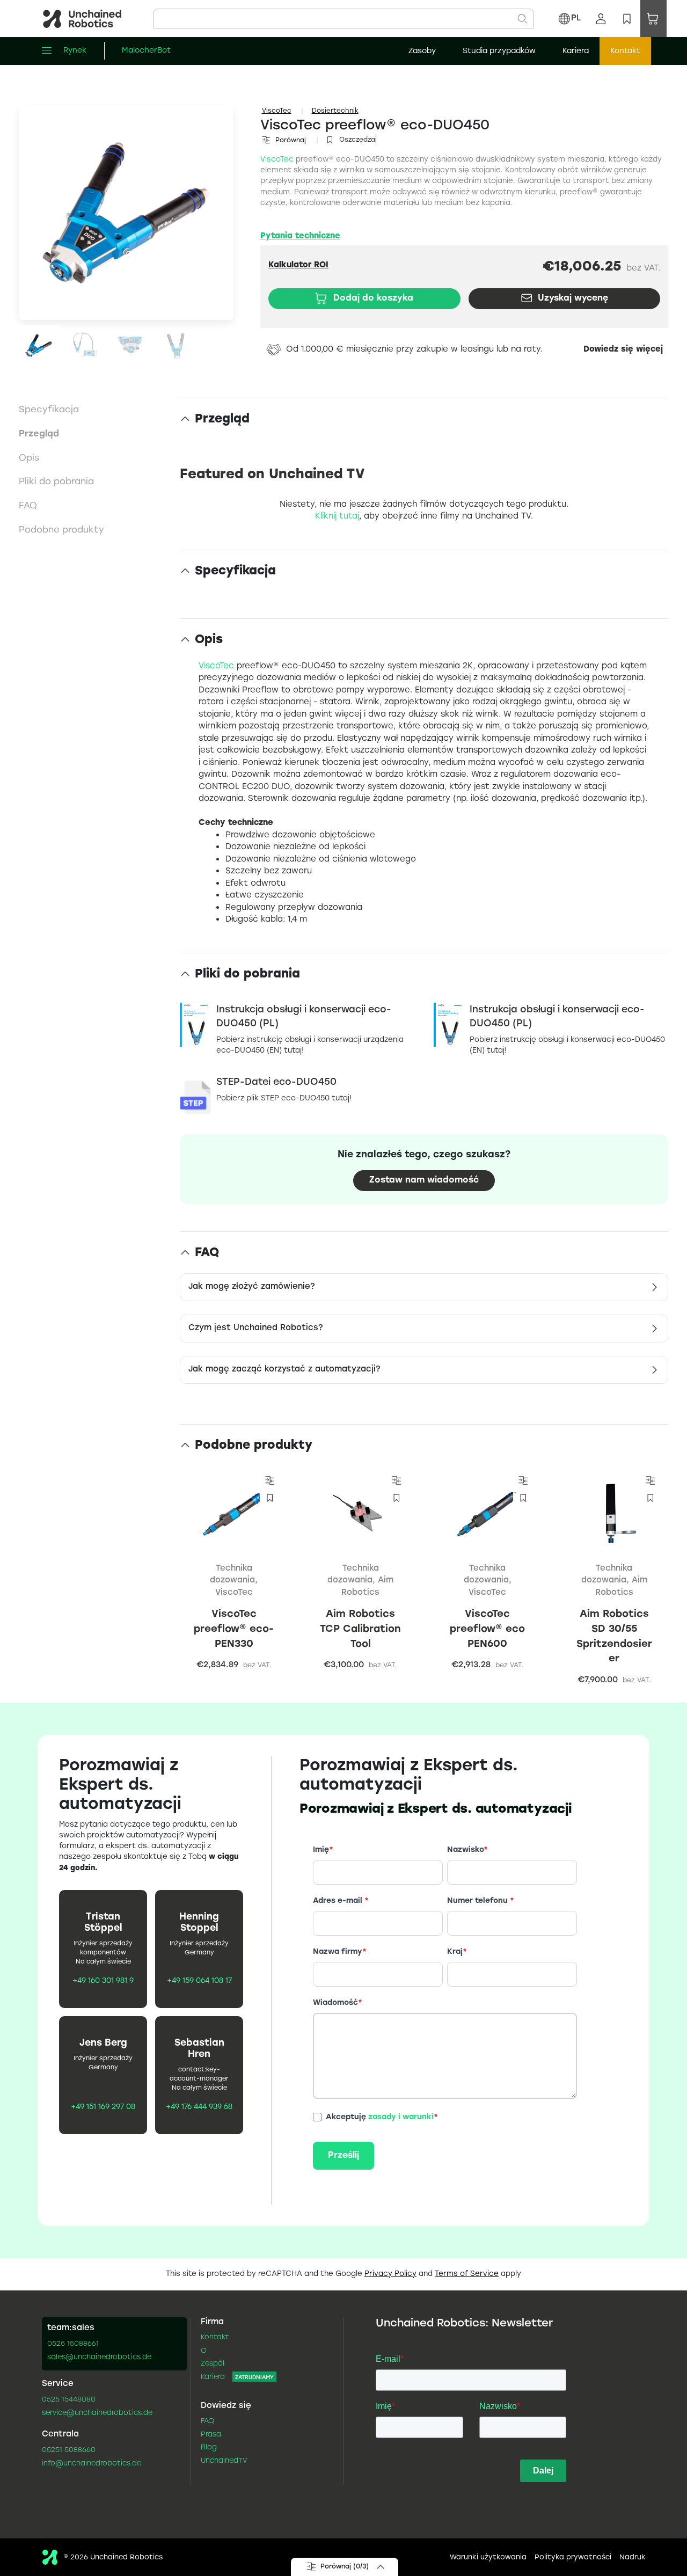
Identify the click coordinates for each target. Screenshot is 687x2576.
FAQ (207, 2421)
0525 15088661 (73, 2344)
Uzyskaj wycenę (573, 298)
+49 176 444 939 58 (199, 2107)
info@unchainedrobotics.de (92, 2464)
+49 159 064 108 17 (199, 1981)
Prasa (211, 2435)
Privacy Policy (390, 2274)
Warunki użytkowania (488, 2558)
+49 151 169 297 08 (103, 2107)
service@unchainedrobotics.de (97, 2413)
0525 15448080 (69, 2400)
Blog (209, 2448)
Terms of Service (467, 2274)
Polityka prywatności (573, 2558)
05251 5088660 (69, 2450)
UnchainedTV (224, 2461)
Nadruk (633, 2558)
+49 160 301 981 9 (103, 1981)
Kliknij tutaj (337, 516)
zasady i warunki (401, 2117)
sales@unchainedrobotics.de (99, 2358)
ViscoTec (277, 111)
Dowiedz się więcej (623, 350)
